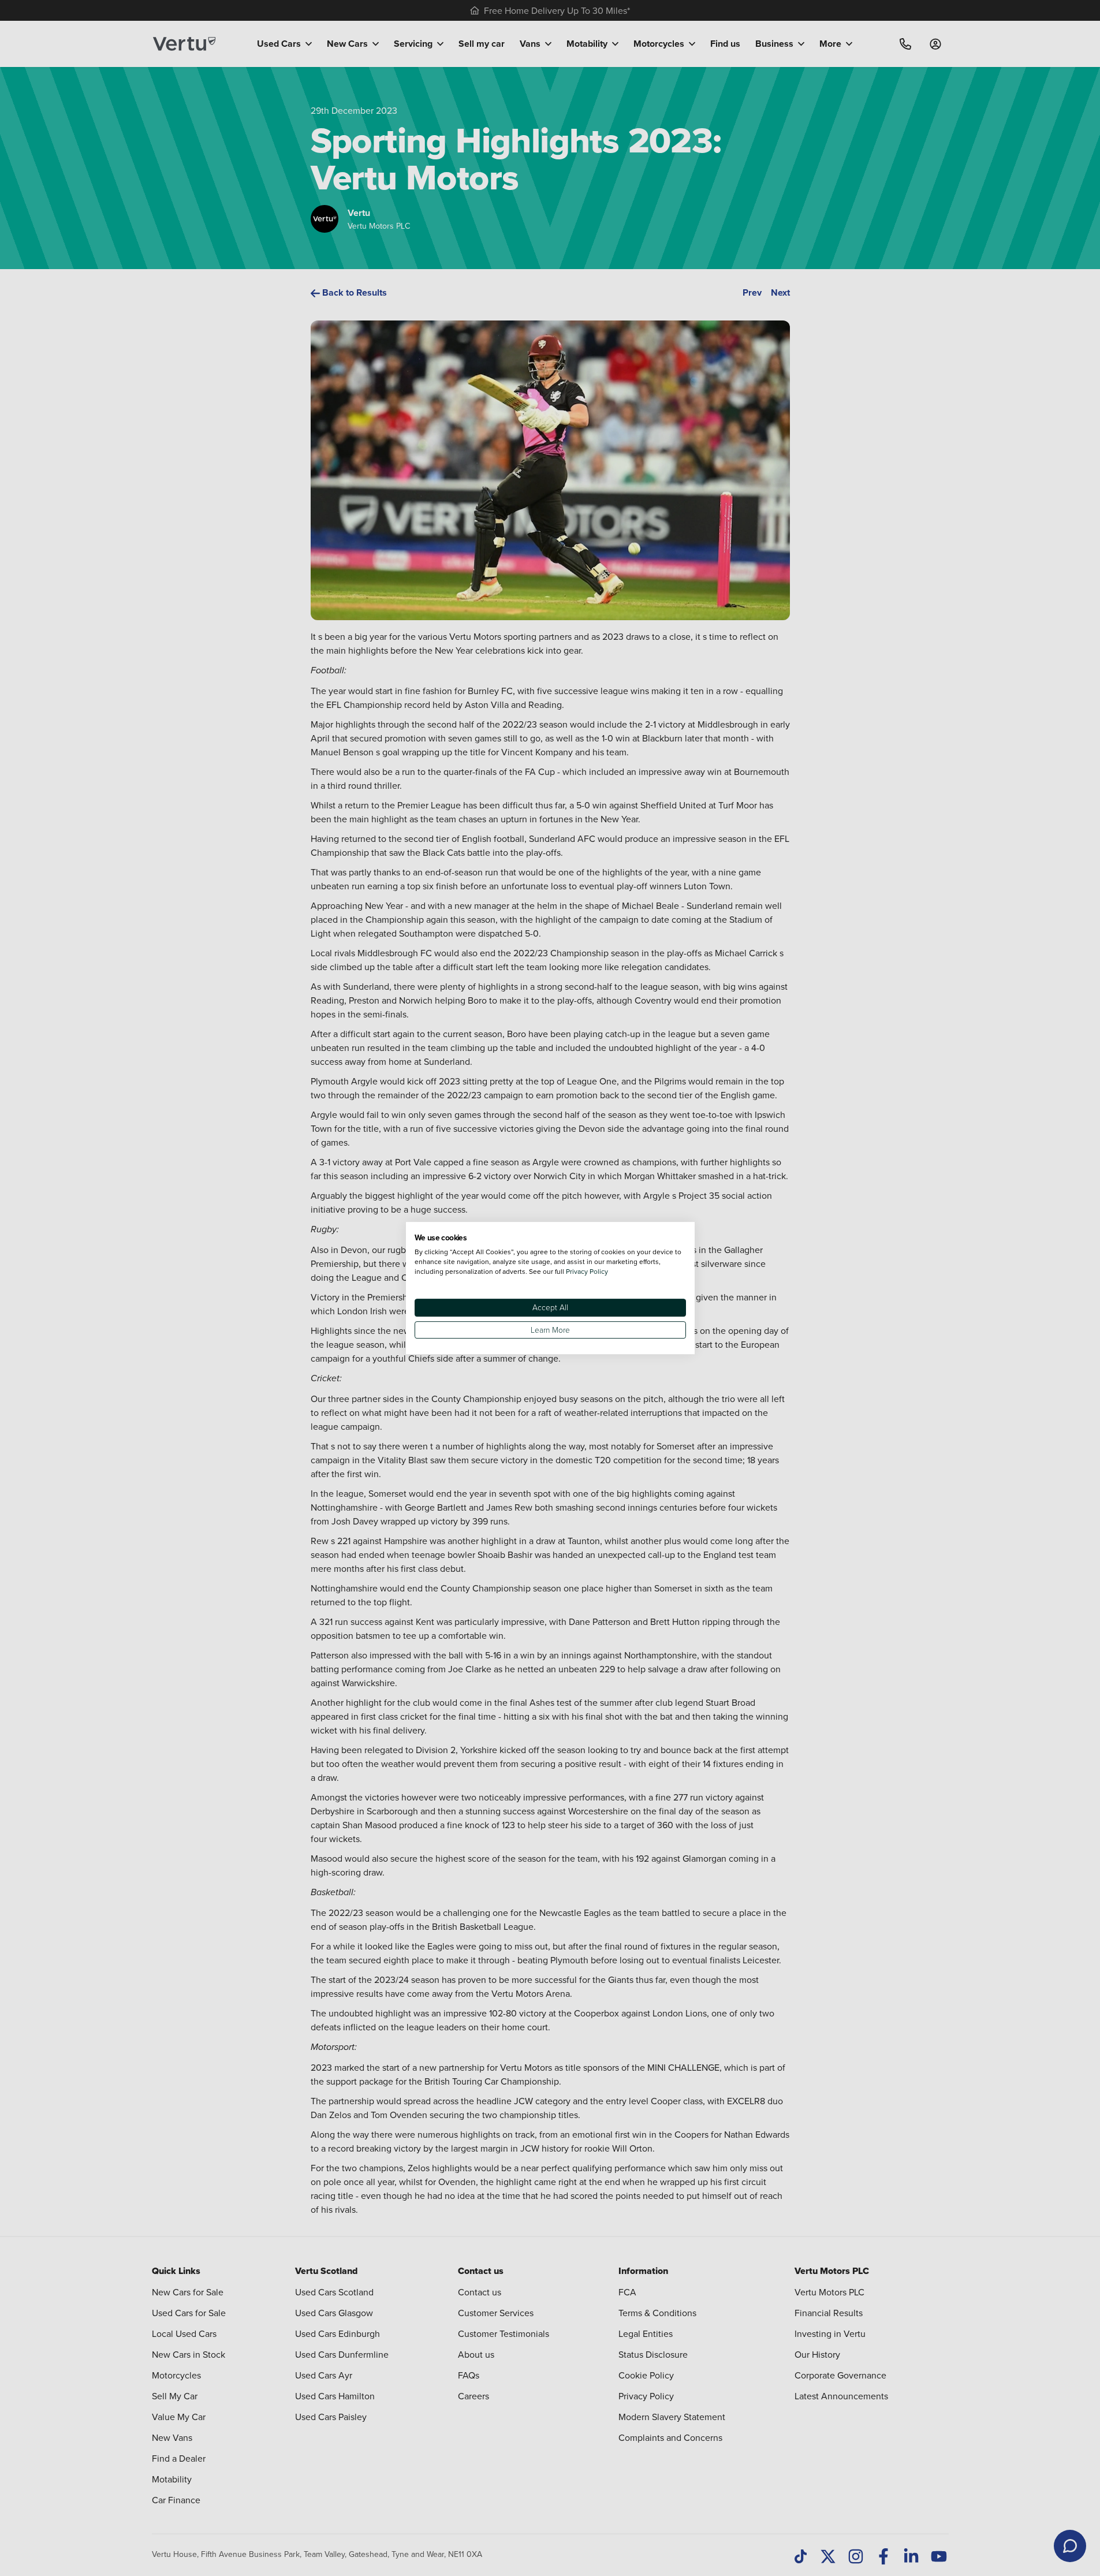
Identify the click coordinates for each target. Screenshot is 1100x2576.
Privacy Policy (587, 1271)
